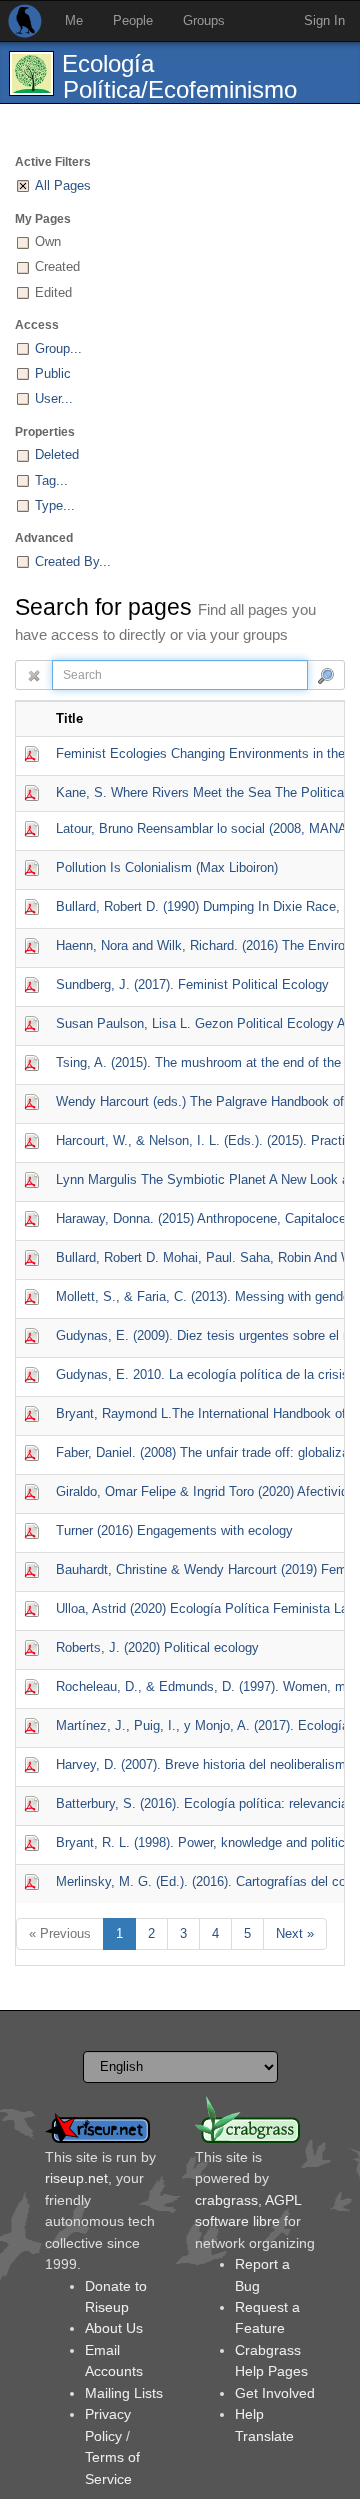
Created (57, 266)
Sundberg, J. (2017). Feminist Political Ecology (192, 984)
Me (74, 20)
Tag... (51, 480)
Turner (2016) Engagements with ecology (174, 1530)
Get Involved (275, 2393)
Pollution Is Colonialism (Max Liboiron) (167, 867)
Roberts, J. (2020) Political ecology (157, 1647)
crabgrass (226, 2200)
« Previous (60, 1933)
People (133, 20)
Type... (55, 505)
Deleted (57, 454)
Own (48, 241)
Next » (295, 1933)
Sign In (324, 20)
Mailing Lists (124, 2393)
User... (54, 398)
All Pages (63, 185)
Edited (53, 292)
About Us (114, 2328)
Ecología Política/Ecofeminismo (179, 76)
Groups (204, 20)
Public (53, 373)
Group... (58, 348)
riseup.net (76, 2178)
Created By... (73, 561)
